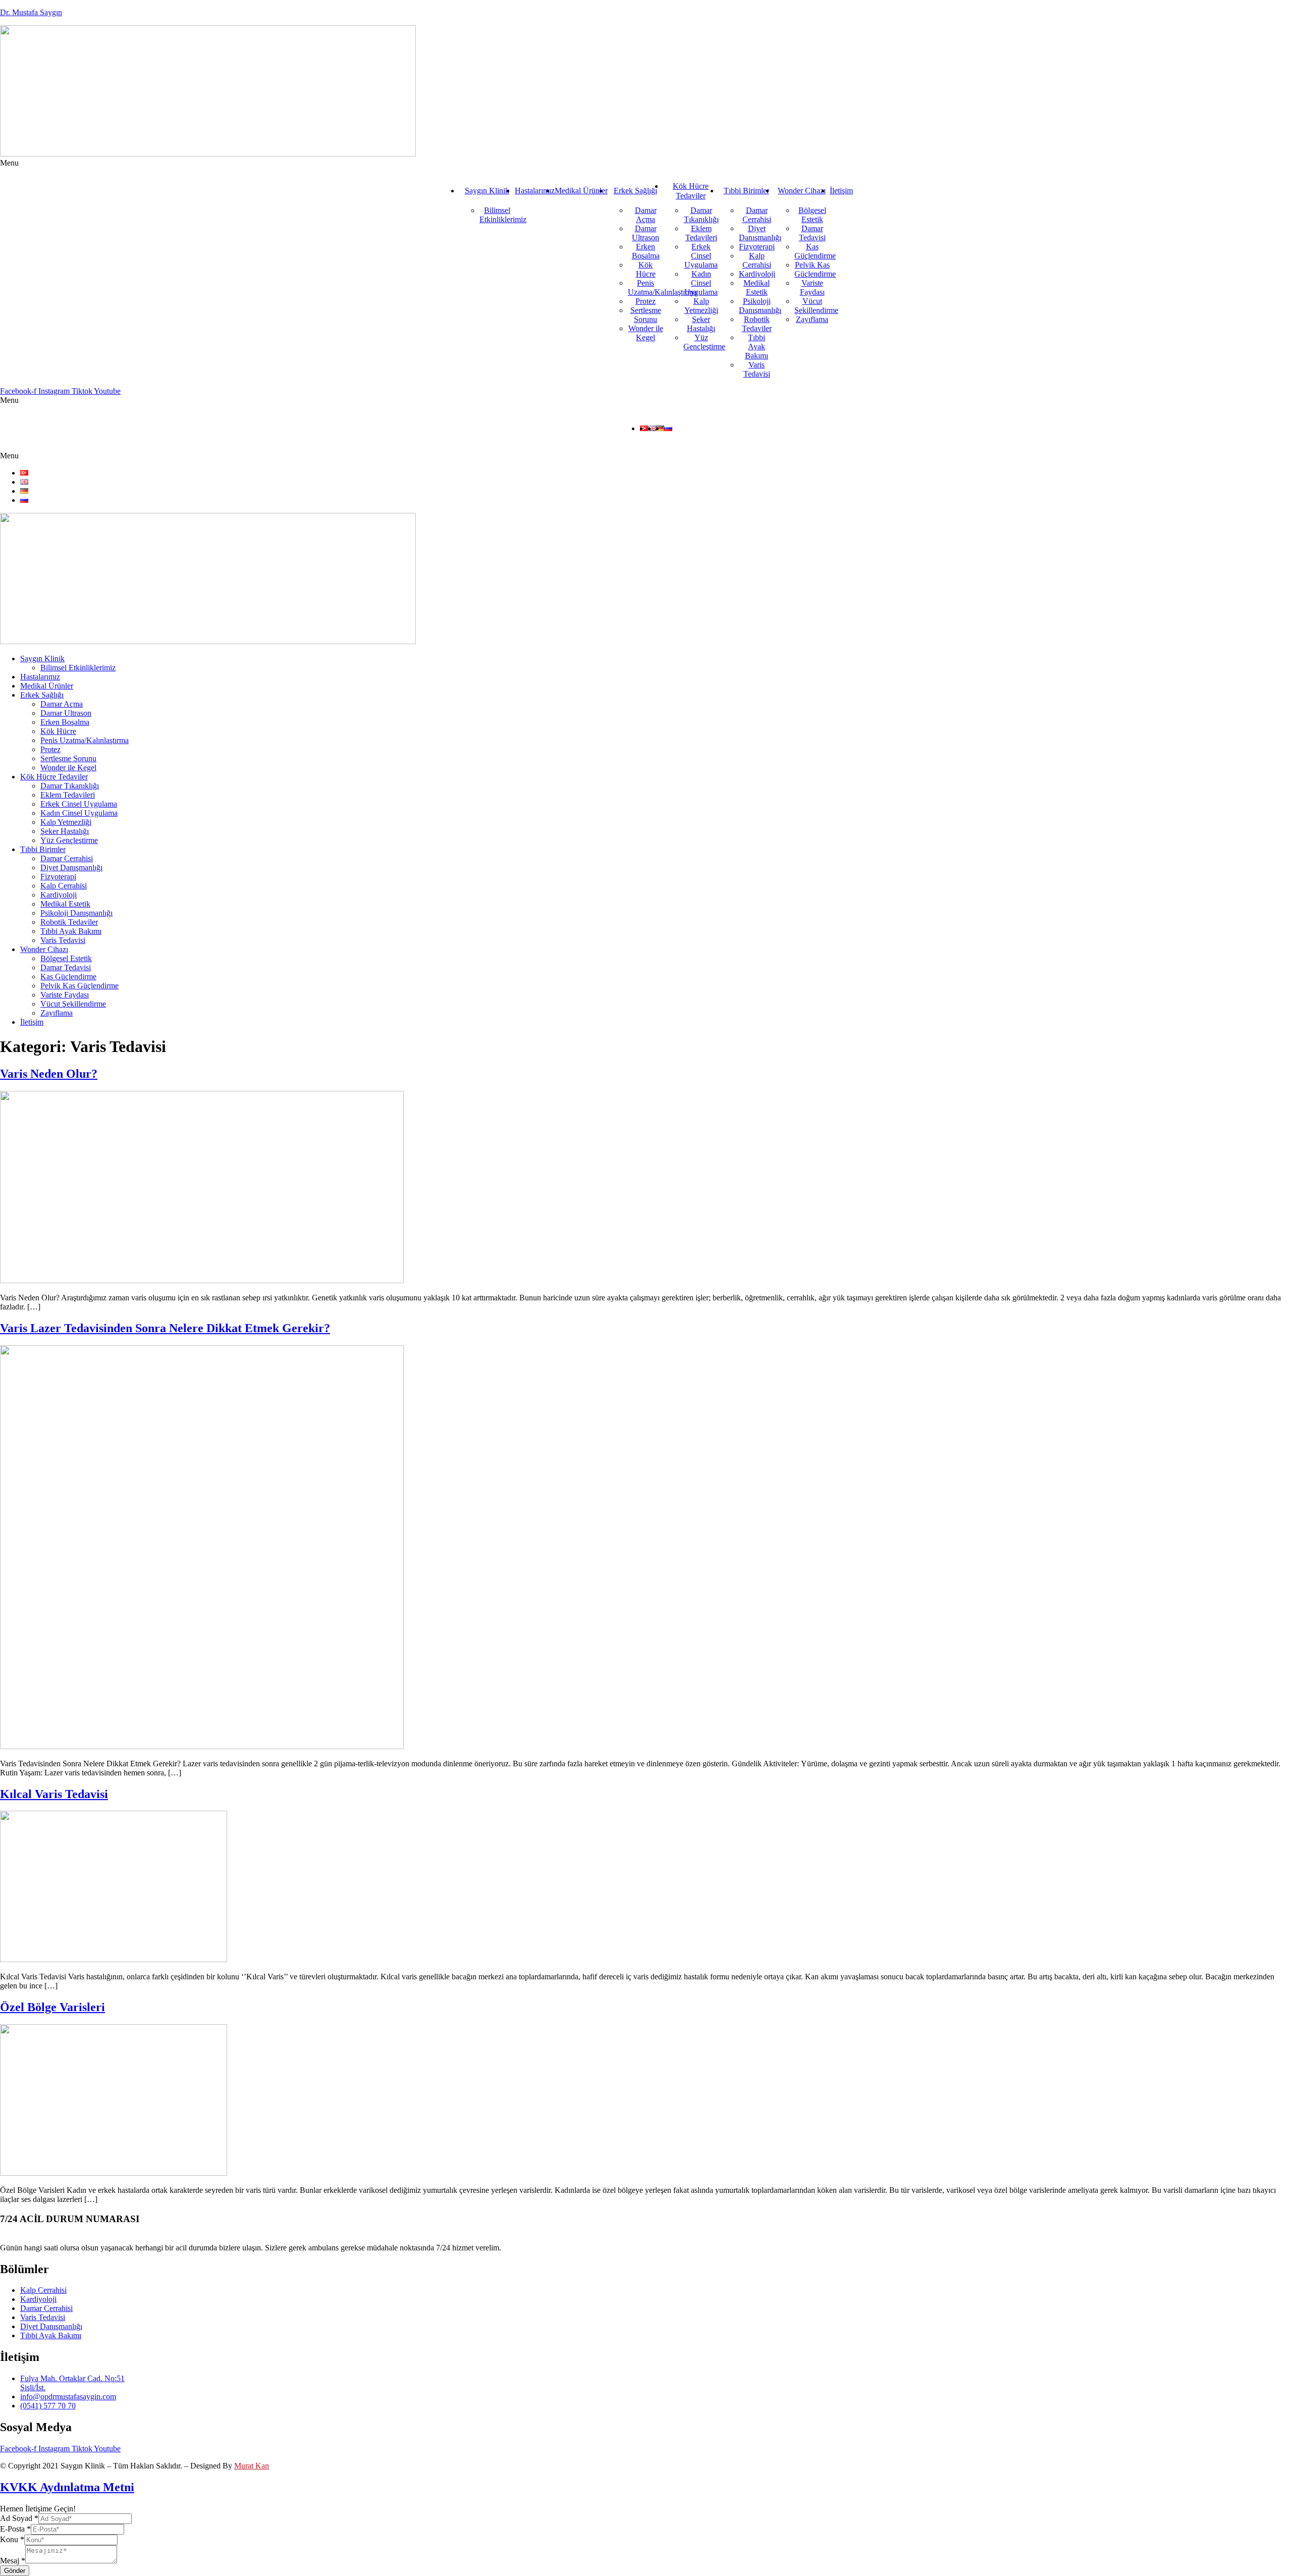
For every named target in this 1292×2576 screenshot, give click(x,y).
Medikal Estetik (757, 287)
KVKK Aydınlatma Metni (67, 2487)
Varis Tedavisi (757, 369)
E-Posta (15, 2529)
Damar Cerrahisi (757, 215)
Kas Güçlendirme (815, 251)
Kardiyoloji (757, 274)
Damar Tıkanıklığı (701, 215)
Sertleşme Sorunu (646, 315)
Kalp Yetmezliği (701, 306)
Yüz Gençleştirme (704, 342)
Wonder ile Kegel (646, 333)
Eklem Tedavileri (701, 233)
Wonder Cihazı (802, 191)
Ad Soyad (19, 2518)
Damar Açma (646, 215)
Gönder (15, 2571)
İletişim (841, 191)
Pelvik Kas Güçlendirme (815, 269)
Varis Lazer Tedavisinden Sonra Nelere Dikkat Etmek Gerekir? (165, 1328)
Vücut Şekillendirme (816, 306)
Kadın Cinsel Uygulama (701, 283)
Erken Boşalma (646, 251)
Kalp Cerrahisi (757, 260)
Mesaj (13, 2561)
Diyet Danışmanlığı (760, 233)
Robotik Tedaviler (757, 324)
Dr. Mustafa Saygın (31, 12)
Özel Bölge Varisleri (52, 2007)
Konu (12, 2539)
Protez (645, 301)
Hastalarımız (535, 191)
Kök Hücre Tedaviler (691, 191)
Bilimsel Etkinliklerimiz (503, 215)
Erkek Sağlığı (635, 191)
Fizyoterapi (757, 247)
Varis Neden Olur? (49, 1074)
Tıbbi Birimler (746, 191)
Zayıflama (812, 319)
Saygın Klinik (487, 191)
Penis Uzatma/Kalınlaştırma (662, 287)
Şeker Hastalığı (701, 324)
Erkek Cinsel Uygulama (701, 256)
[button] (646, 163)
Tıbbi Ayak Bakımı (757, 347)
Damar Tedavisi (812, 233)
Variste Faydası (812, 287)
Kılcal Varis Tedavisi (54, 1794)
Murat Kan (252, 2466)
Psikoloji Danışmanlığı (760, 306)
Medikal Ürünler (581, 191)
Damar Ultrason (645, 233)
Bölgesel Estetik (812, 215)
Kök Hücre (646, 269)
